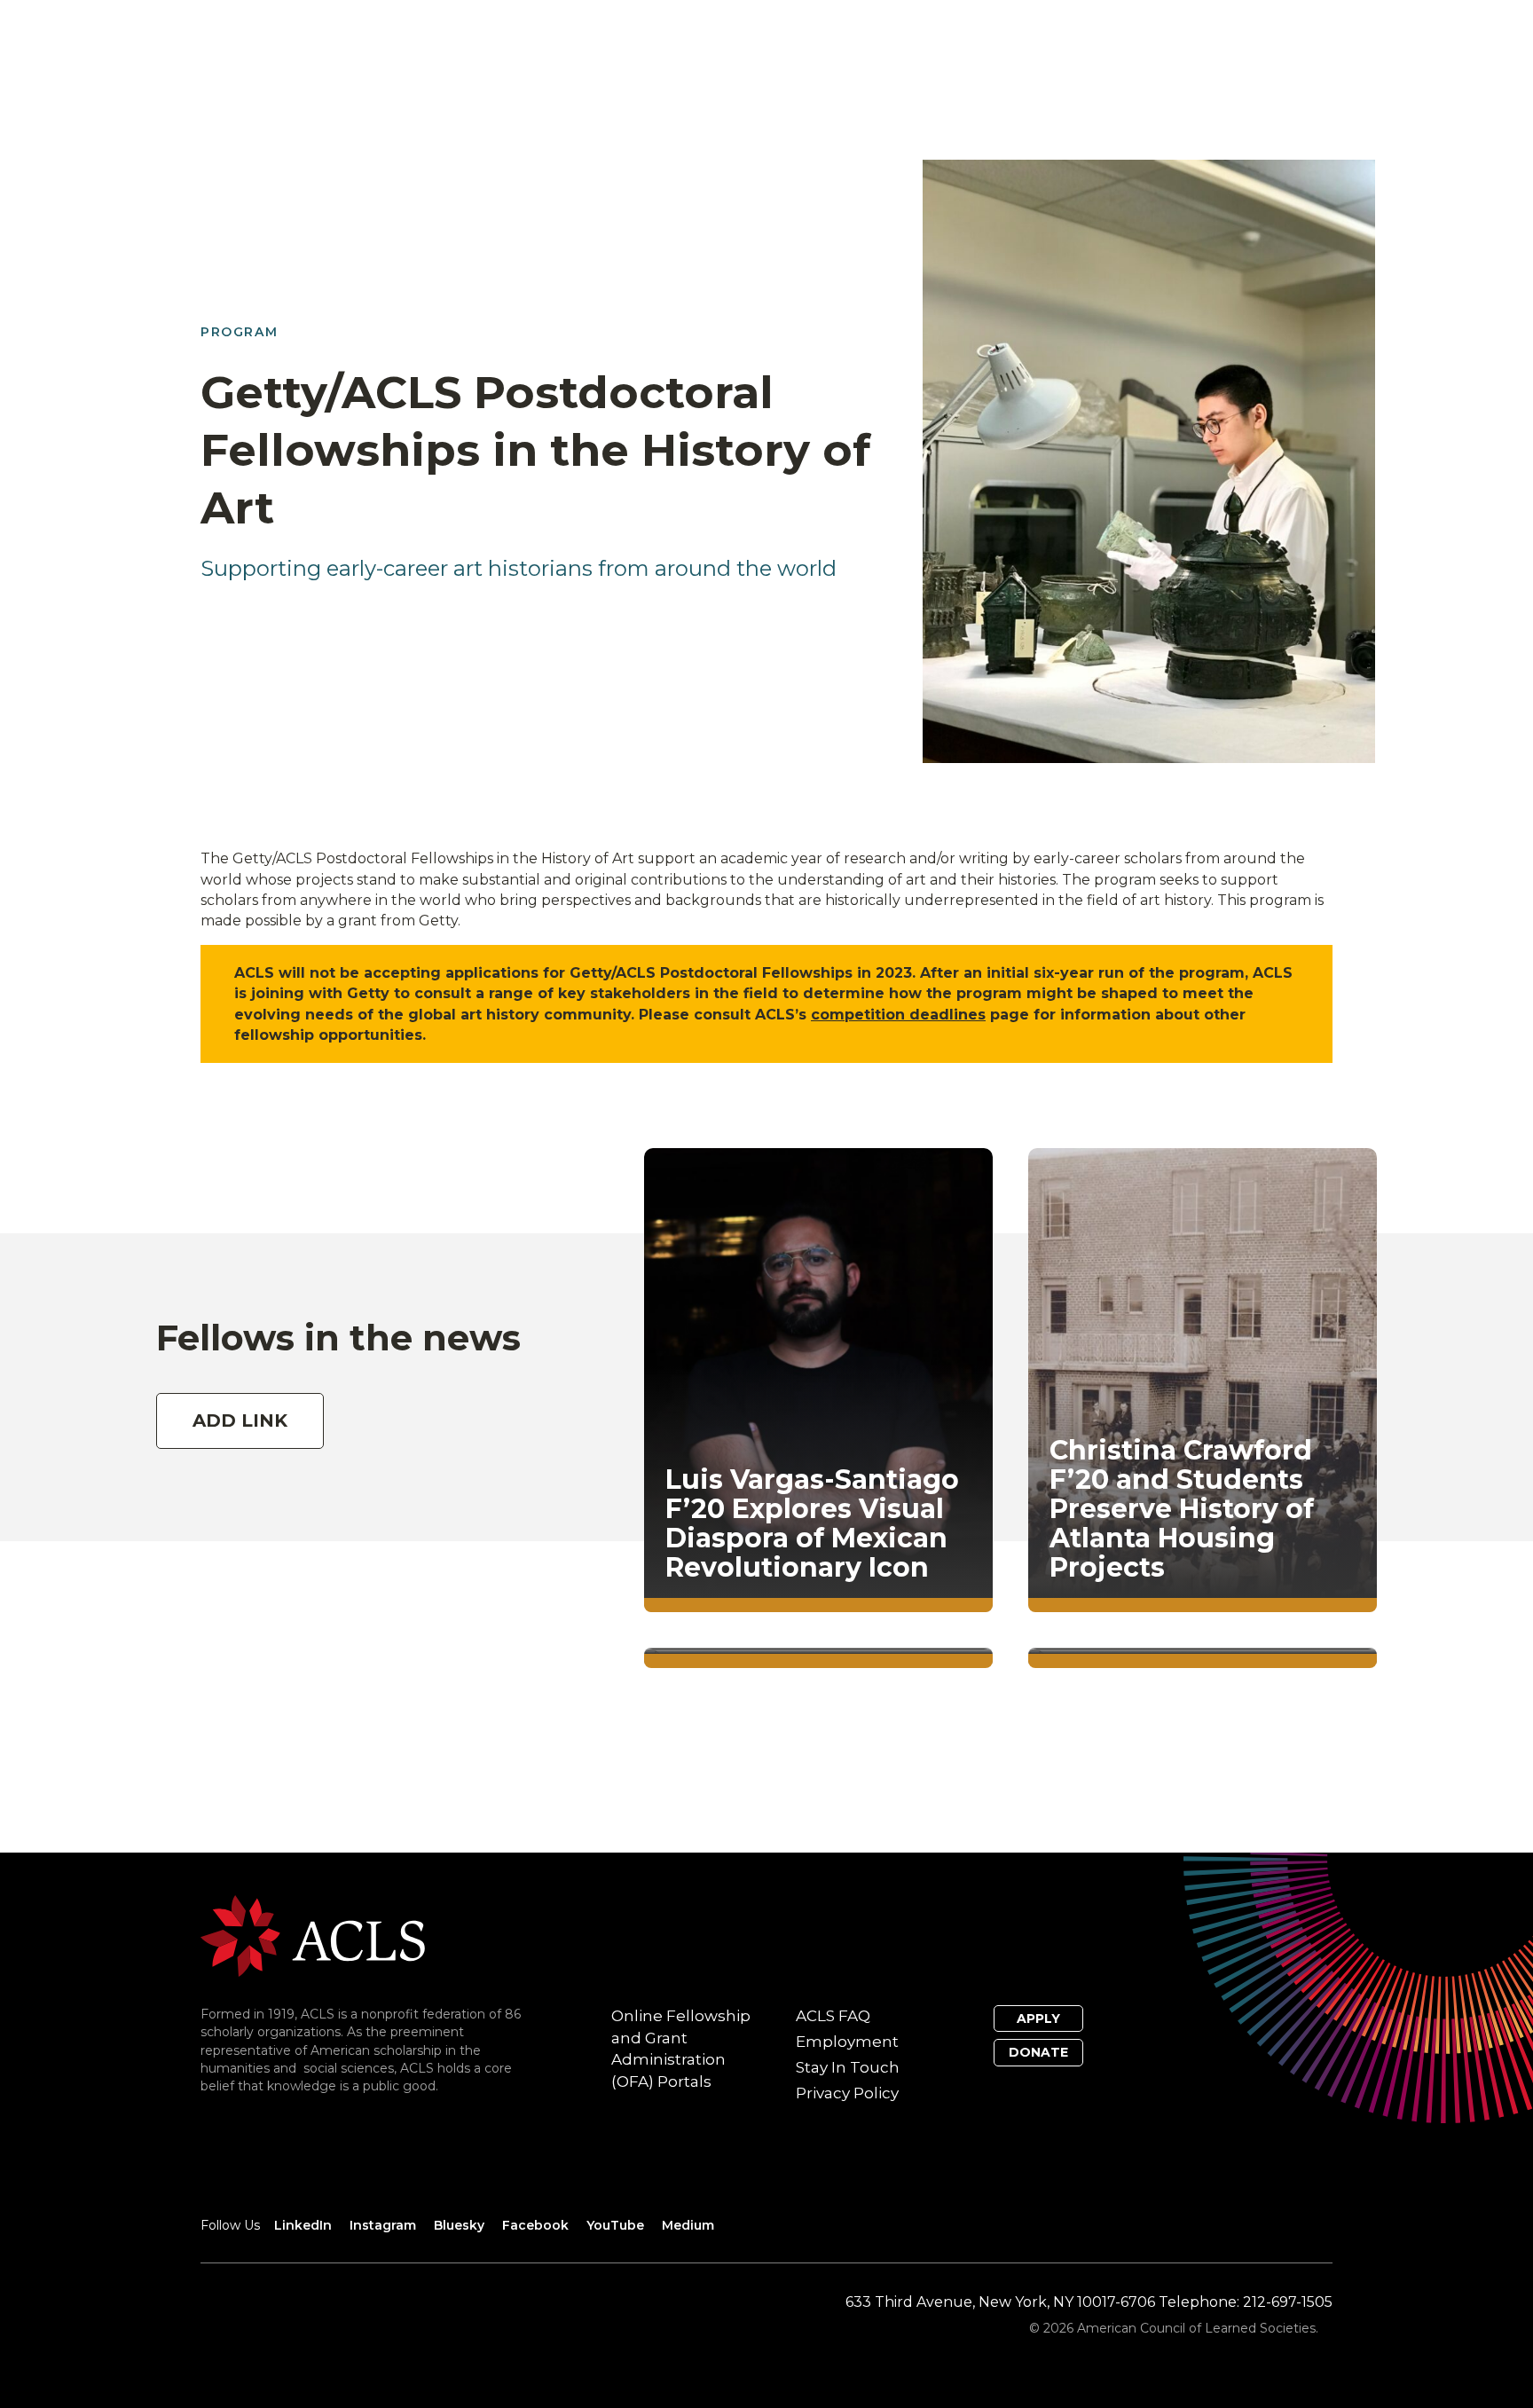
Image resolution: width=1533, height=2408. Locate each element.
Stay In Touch (848, 2067)
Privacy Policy (847, 2093)
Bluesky (459, 2225)
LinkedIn (303, 2225)
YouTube (615, 2225)
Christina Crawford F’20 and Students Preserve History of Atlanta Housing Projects (1182, 1509)
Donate (1038, 2052)
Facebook (535, 2225)
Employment (847, 2042)
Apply (1038, 2018)
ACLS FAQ (833, 2016)
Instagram (383, 2225)
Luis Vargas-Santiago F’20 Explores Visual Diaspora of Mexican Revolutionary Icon (812, 1523)
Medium (688, 2225)
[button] (240, 1403)
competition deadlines (898, 1015)
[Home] (313, 1935)
